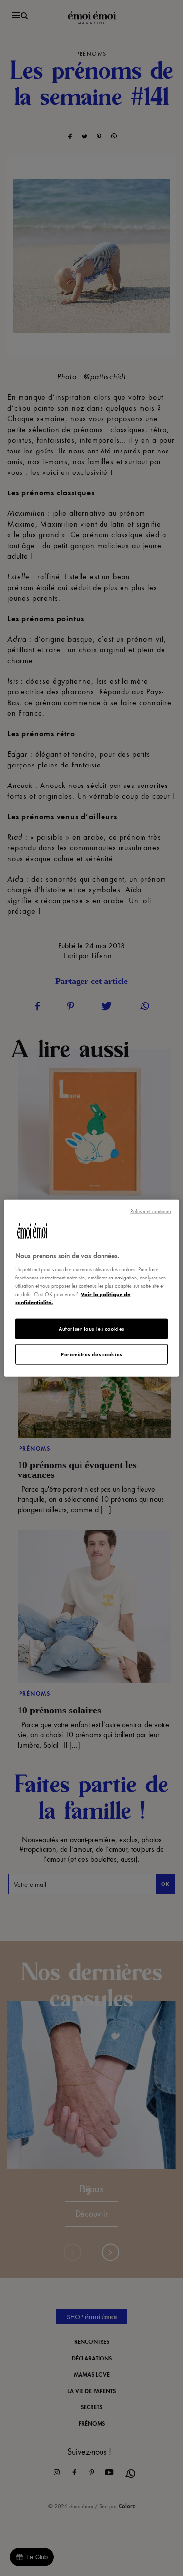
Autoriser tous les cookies (91, 1329)
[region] (91, 1288)
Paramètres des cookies (91, 1354)
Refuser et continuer (151, 1211)
